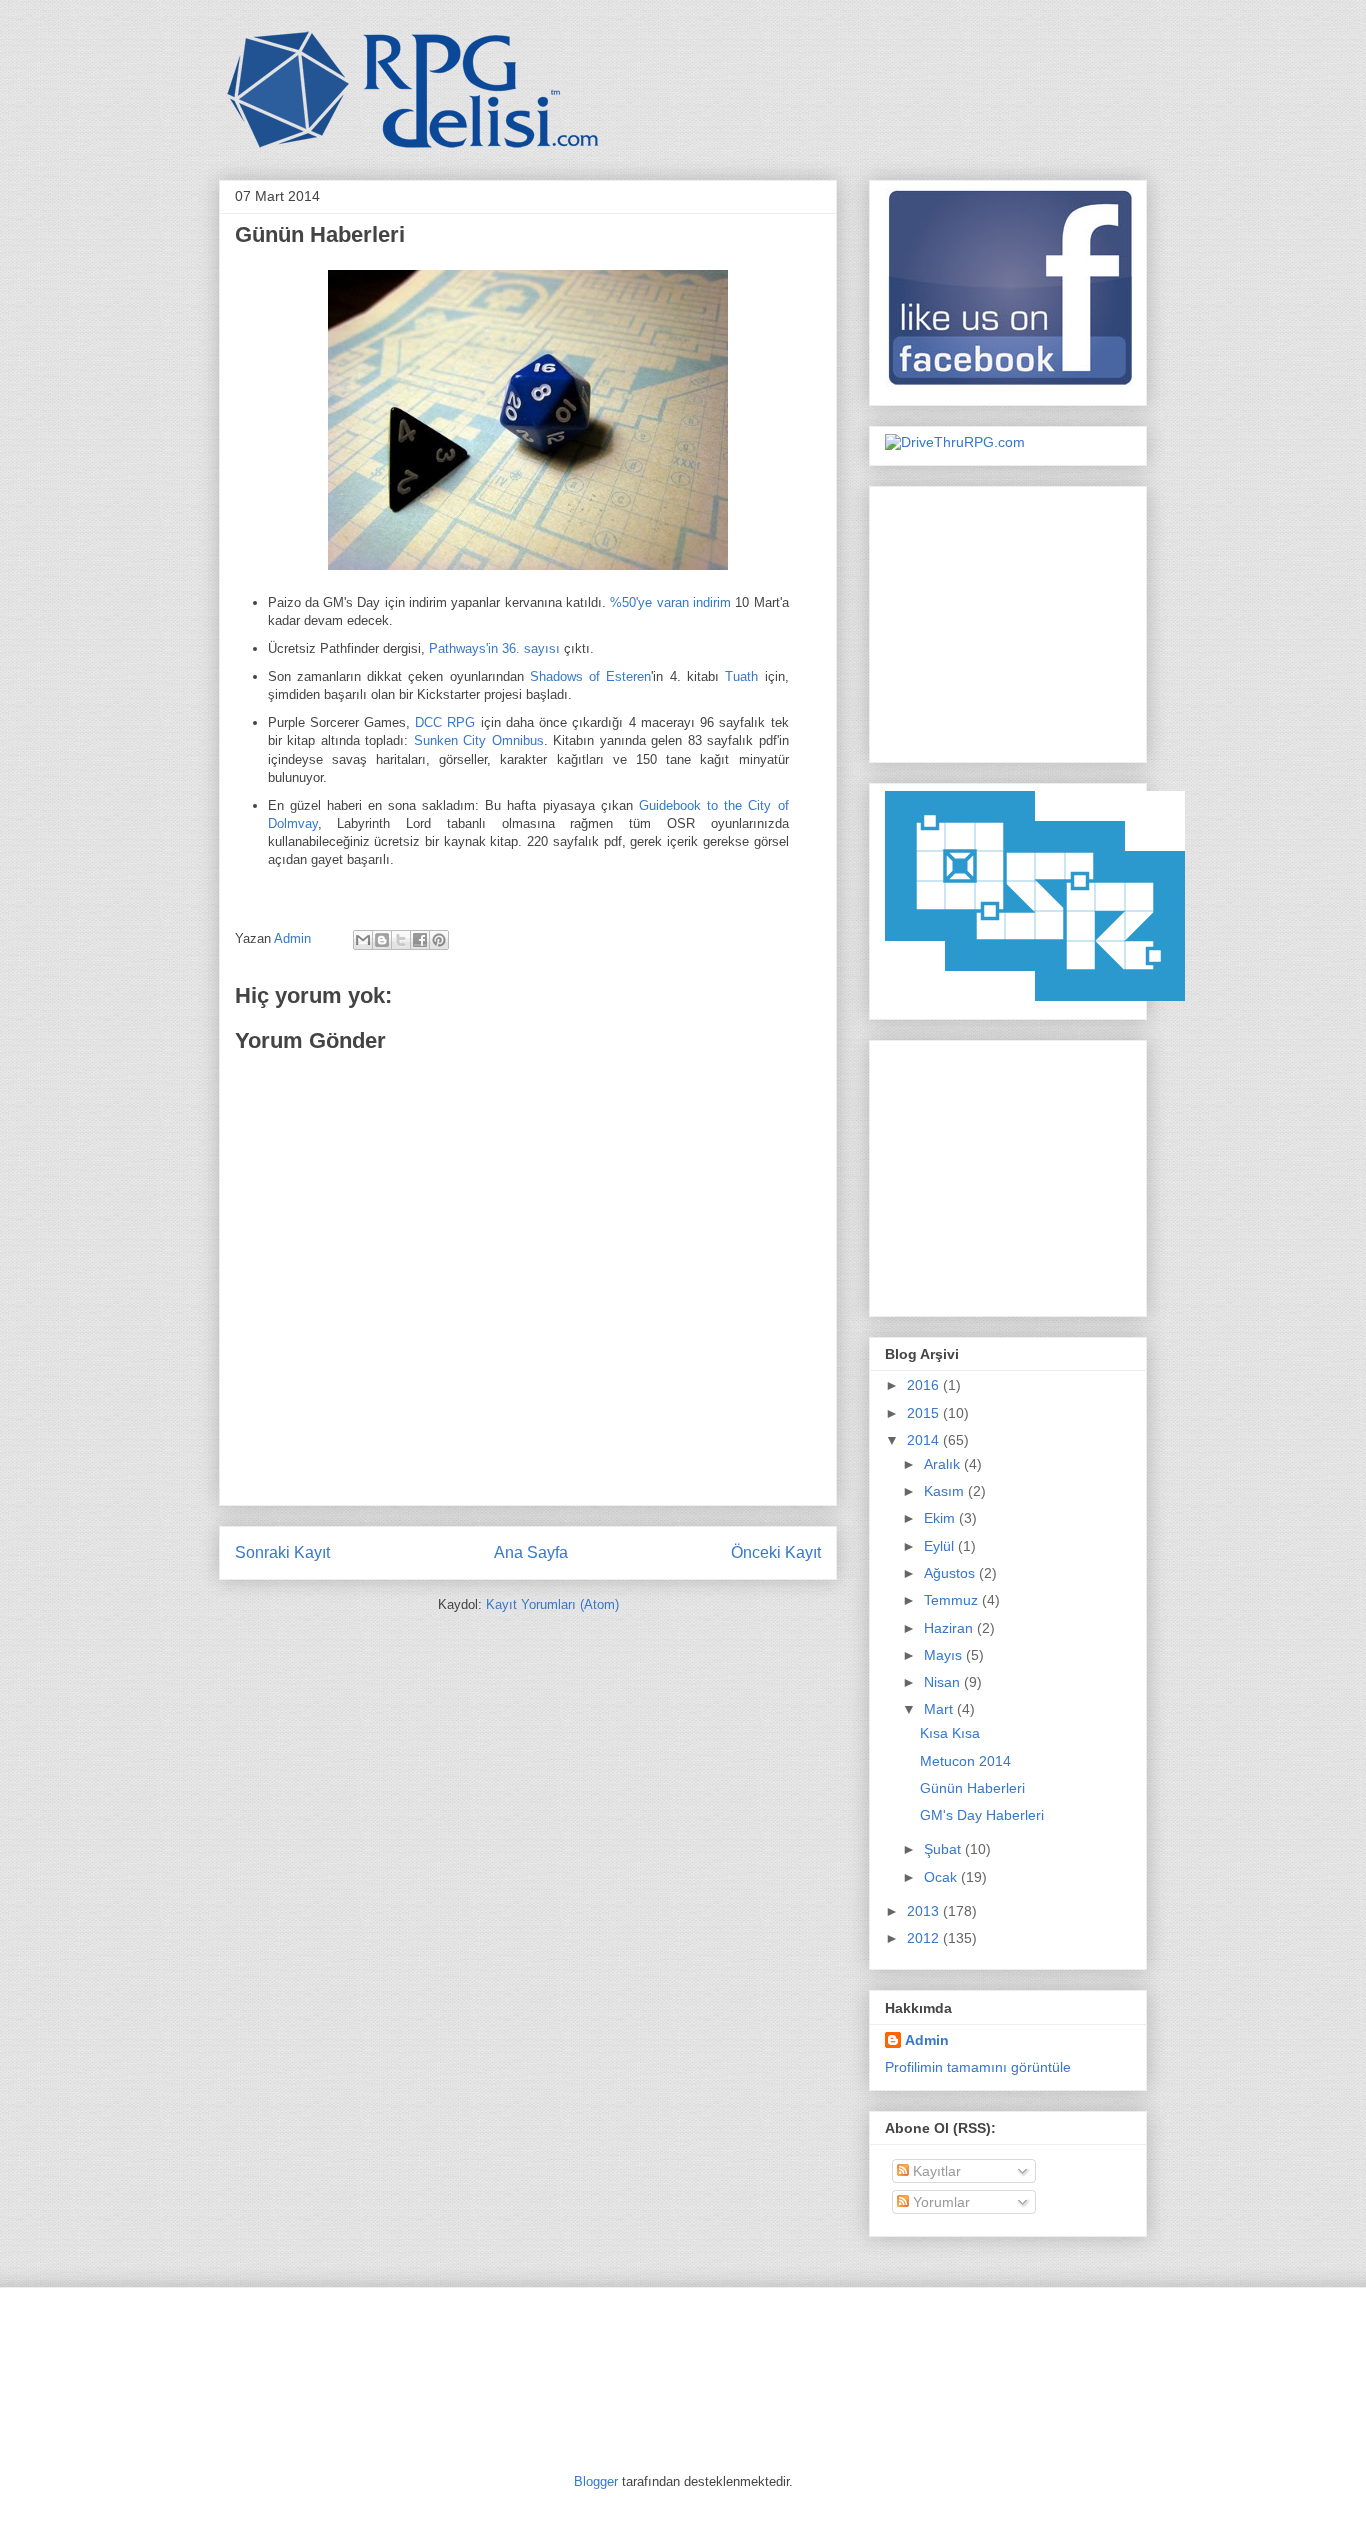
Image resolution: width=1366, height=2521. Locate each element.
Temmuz (953, 1600)
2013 (925, 1911)
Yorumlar (939, 2202)
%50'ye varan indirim (670, 602)
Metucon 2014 (965, 1761)
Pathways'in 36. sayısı (494, 648)
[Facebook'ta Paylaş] (420, 940)
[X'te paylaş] (401, 940)
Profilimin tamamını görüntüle (978, 2067)
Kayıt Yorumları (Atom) (552, 1604)
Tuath (741, 676)
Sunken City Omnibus (479, 740)
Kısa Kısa (950, 1733)
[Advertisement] (1010, 619)
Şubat (944, 1849)
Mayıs (945, 1655)
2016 (925, 1385)
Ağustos (951, 1573)
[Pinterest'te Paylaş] (439, 940)
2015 (925, 1413)
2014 (925, 1440)
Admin (294, 938)
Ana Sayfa (531, 1552)
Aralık (944, 1464)
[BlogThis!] (382, 940)
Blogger (596, 2481)
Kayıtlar (935, 2171)
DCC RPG (445, 722)
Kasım (946, 1491)
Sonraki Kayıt (282, 1552)
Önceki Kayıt (776, 1552)
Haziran (950, 1628)
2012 (925, 1938)
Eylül (941, 1546)
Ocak (942, 1877)
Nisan (944, 1682)
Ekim (941, 1518)
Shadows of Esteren (591, 676)
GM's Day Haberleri (982, 1815)
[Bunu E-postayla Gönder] (363, 940)
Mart (940, 1709)
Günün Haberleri (972, 1788)
